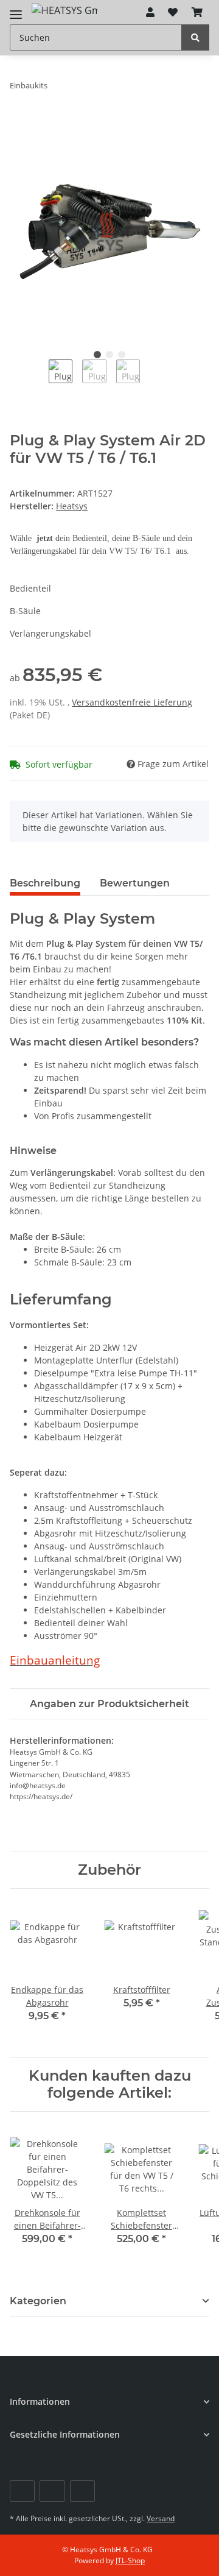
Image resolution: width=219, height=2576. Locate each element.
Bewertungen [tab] (135, 883)
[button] (150, 12)
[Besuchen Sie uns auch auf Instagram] (82, 2491)
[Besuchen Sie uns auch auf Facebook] (22, 2491)
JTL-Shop (130, 2560)
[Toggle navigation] (16, 9)
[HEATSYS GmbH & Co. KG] (64, 10)
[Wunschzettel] (173, 12)
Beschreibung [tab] (45, 883)
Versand (161, 2518)
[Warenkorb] (197, 12)
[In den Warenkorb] (19, 124)
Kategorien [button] (38, 2301)
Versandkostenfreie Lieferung (132, 702)
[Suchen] (195, 37)
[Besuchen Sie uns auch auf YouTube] (52, 2491)
